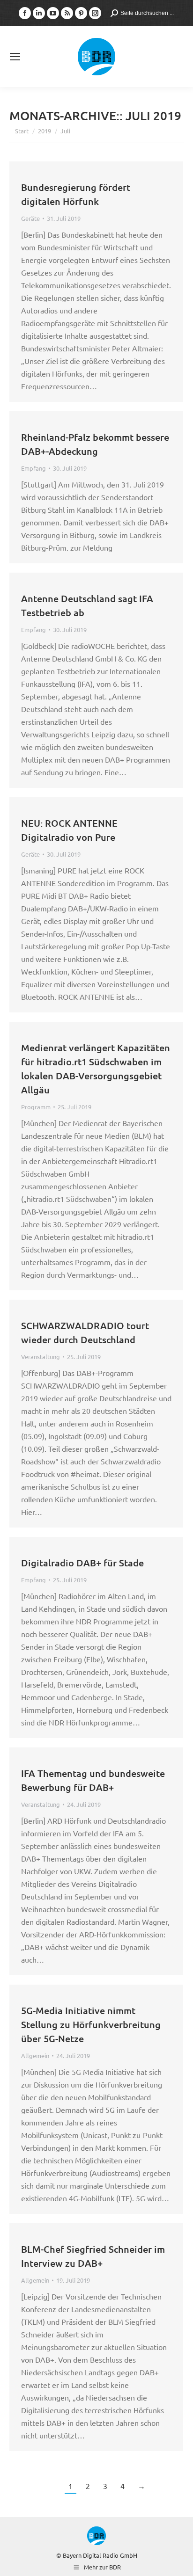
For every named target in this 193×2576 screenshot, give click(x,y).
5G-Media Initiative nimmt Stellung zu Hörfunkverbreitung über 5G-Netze (91, 2024)
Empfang (33, 468)
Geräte (30, 218)
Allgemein (35, 2056)
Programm (36, 1107)
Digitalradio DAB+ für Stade (82, 1563)
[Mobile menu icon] (15, 57)
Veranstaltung (41, 1357)
